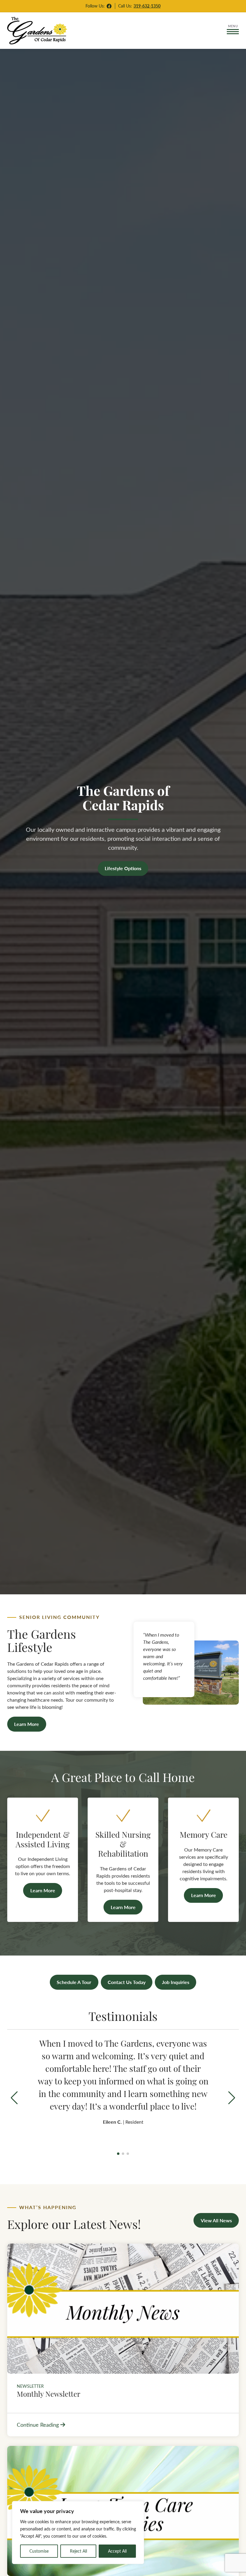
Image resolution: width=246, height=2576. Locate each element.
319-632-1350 (147, 6)
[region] (78, 2533)
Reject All (78, 2551)
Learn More (27, 1724)
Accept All (117, 2551)
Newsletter (30, 2386)
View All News (216, 2220)
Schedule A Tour (74, 1982)
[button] (232, 2098)
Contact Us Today (127, 1982)
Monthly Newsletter (49, 2393)
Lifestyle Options (123, 868)
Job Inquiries (176, 1982)
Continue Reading (38, 2424)
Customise (39, 2551)
